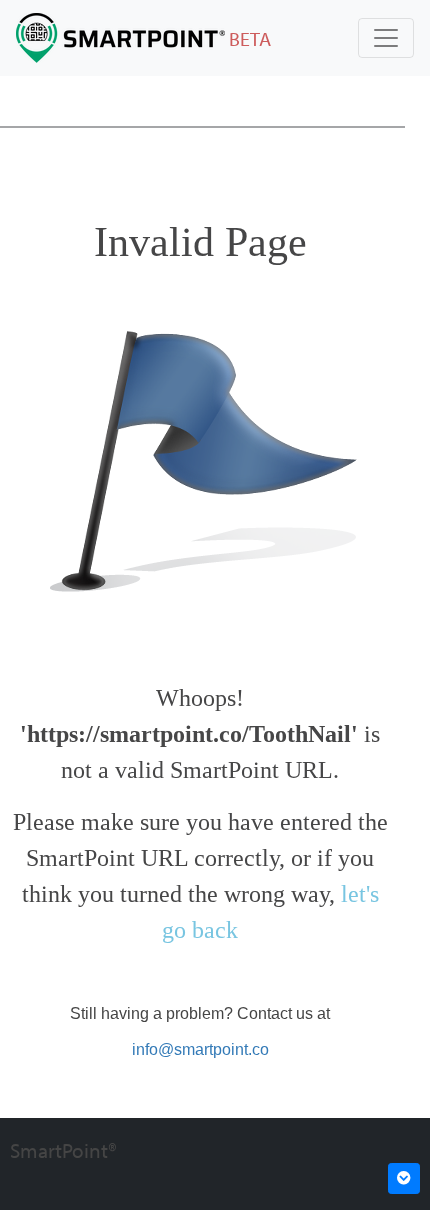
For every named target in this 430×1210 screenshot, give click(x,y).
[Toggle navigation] (386, 38)
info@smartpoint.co (200, 1049)
